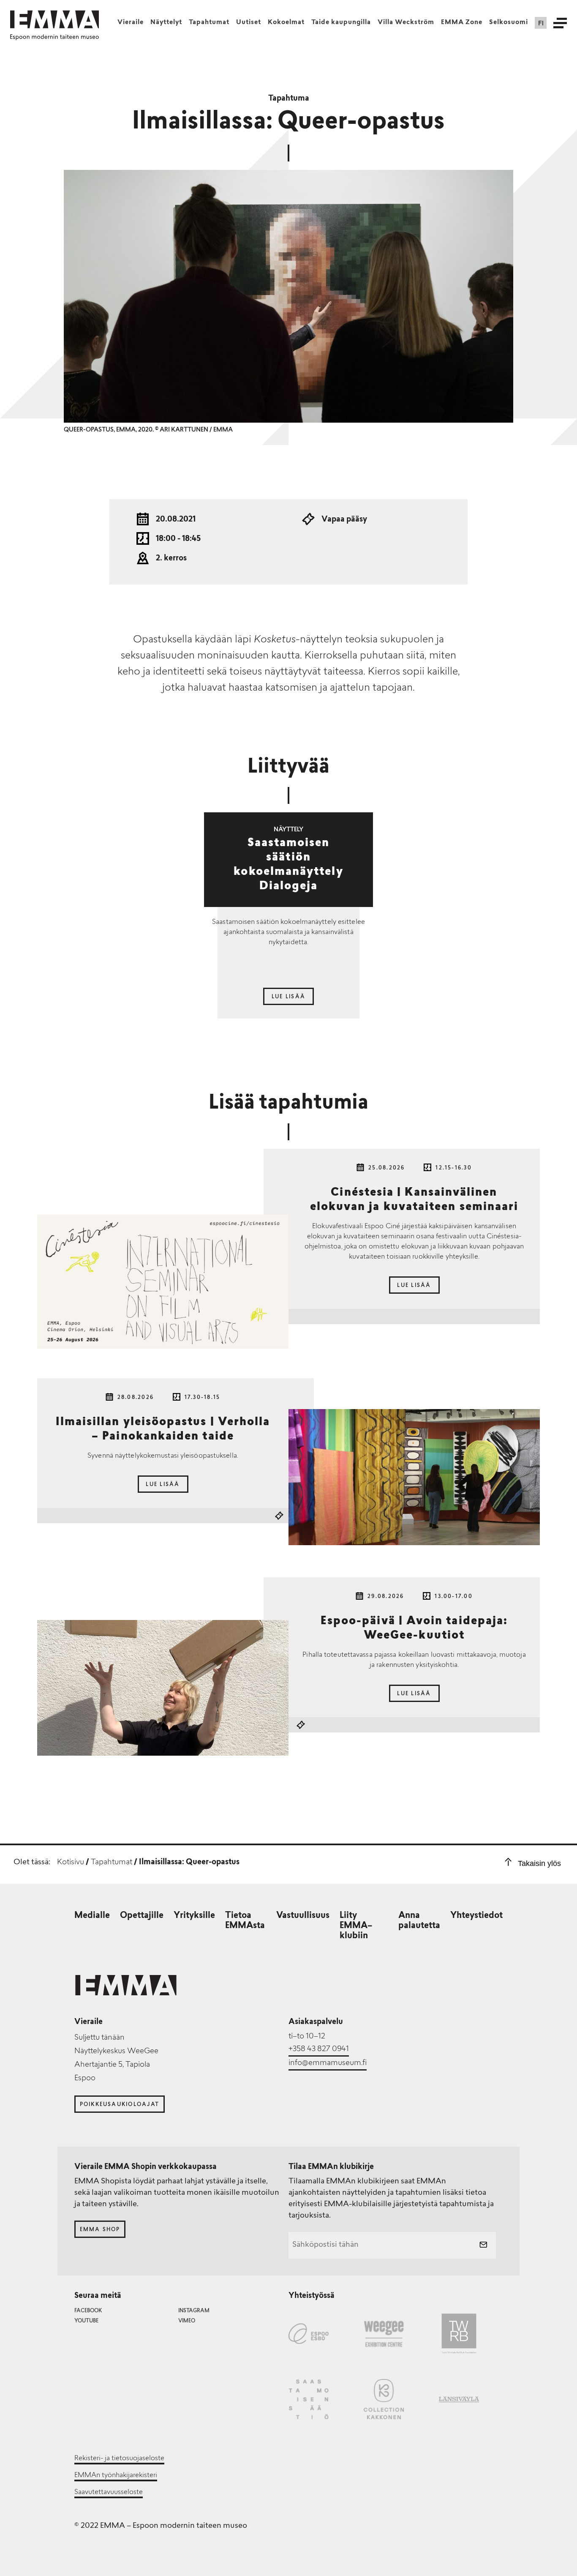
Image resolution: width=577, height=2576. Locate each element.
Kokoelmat (286, 23)
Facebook (88, 2311)
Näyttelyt (166, 23)
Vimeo (187, 2321)
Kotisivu (71, 1863)
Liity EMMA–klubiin (356, 1926)
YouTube (86, 2321)
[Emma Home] (54, 19)
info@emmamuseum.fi (328, 2063)
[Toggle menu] (560, 23)
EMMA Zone (462, 23)
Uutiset (249, 23)
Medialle (92, 1916)
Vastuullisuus (303, 1916)
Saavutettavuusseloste (109, 2492)
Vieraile (131, 23)
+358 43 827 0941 (319, 2049)
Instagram (194, 2311)
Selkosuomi (509, 23)
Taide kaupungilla (341, 23)
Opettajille (142, 1916)
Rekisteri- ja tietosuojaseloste (119, 2459)
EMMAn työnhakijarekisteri (116, 2475)
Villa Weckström (406, 23)
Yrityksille (194, 1916)
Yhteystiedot (476, 1916)
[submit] (483, 2245)
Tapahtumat (209, 23)
